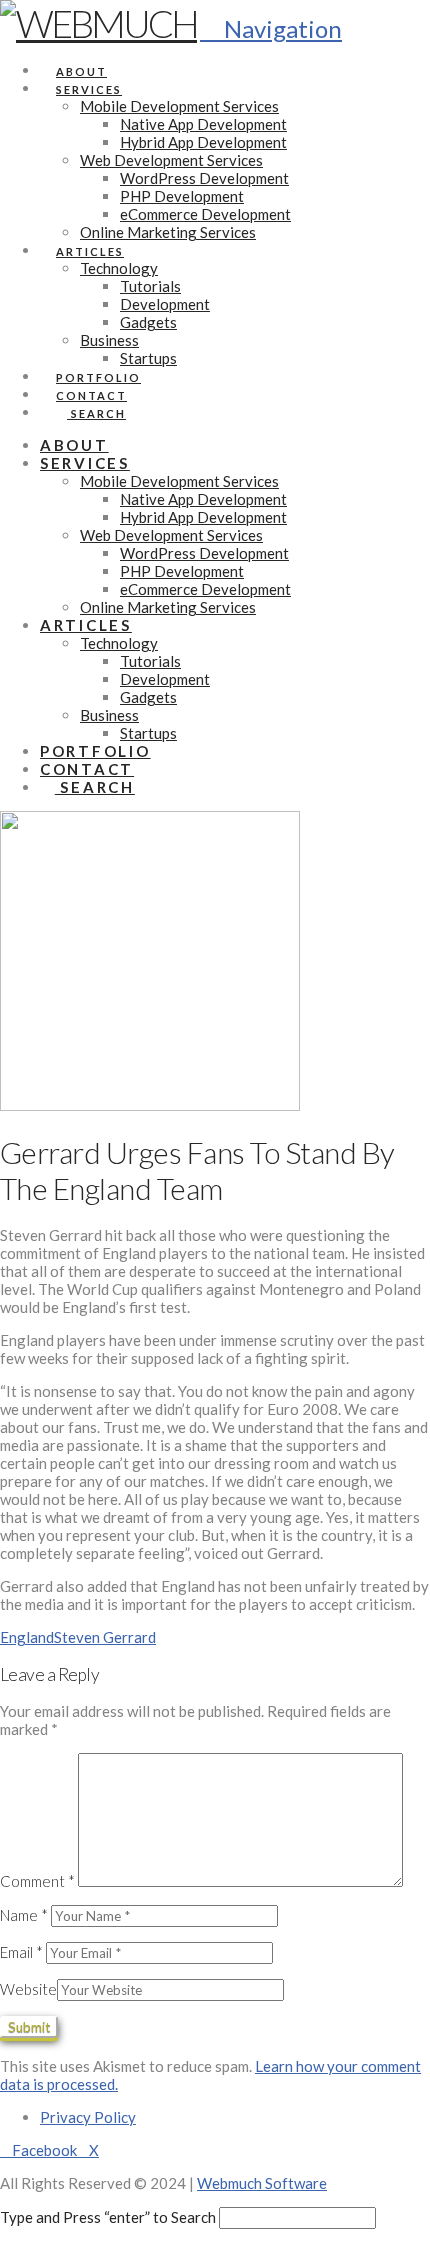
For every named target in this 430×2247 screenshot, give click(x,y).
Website (28, 1989)
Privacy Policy (88, 2117)
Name (24, 1915)
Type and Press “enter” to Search (108, 2217)
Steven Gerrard (105, 1637)
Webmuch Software (262, 2183)
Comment (37, 1881)
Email (21, 1952)
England (27, 1637)
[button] (271, 28)
